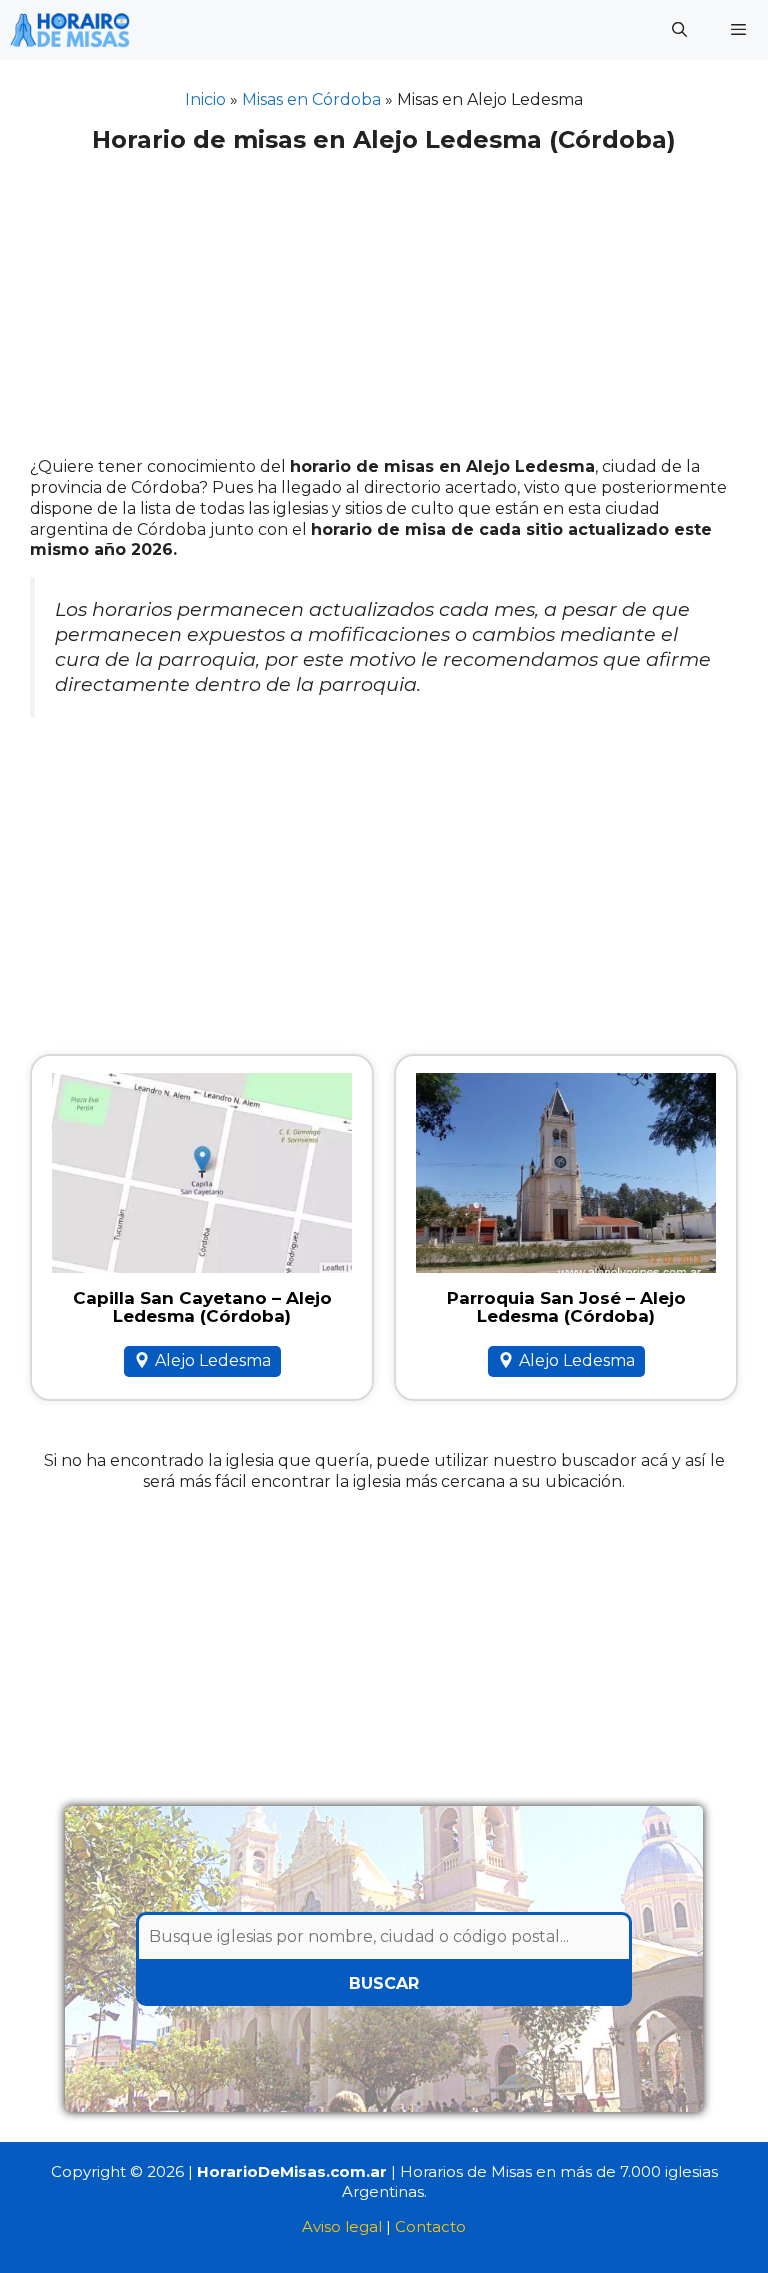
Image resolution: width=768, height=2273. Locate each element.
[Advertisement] (384, 309)
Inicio (205, 99)
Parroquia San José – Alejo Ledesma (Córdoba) (566, 1307)
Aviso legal (342, 2226)
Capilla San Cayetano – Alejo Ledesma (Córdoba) (202, 1307)
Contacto (430, 2226)
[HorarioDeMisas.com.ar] (70, 30)
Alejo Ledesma (213, 1360)
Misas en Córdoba (311, 99)
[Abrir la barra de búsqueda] (678, 30)
